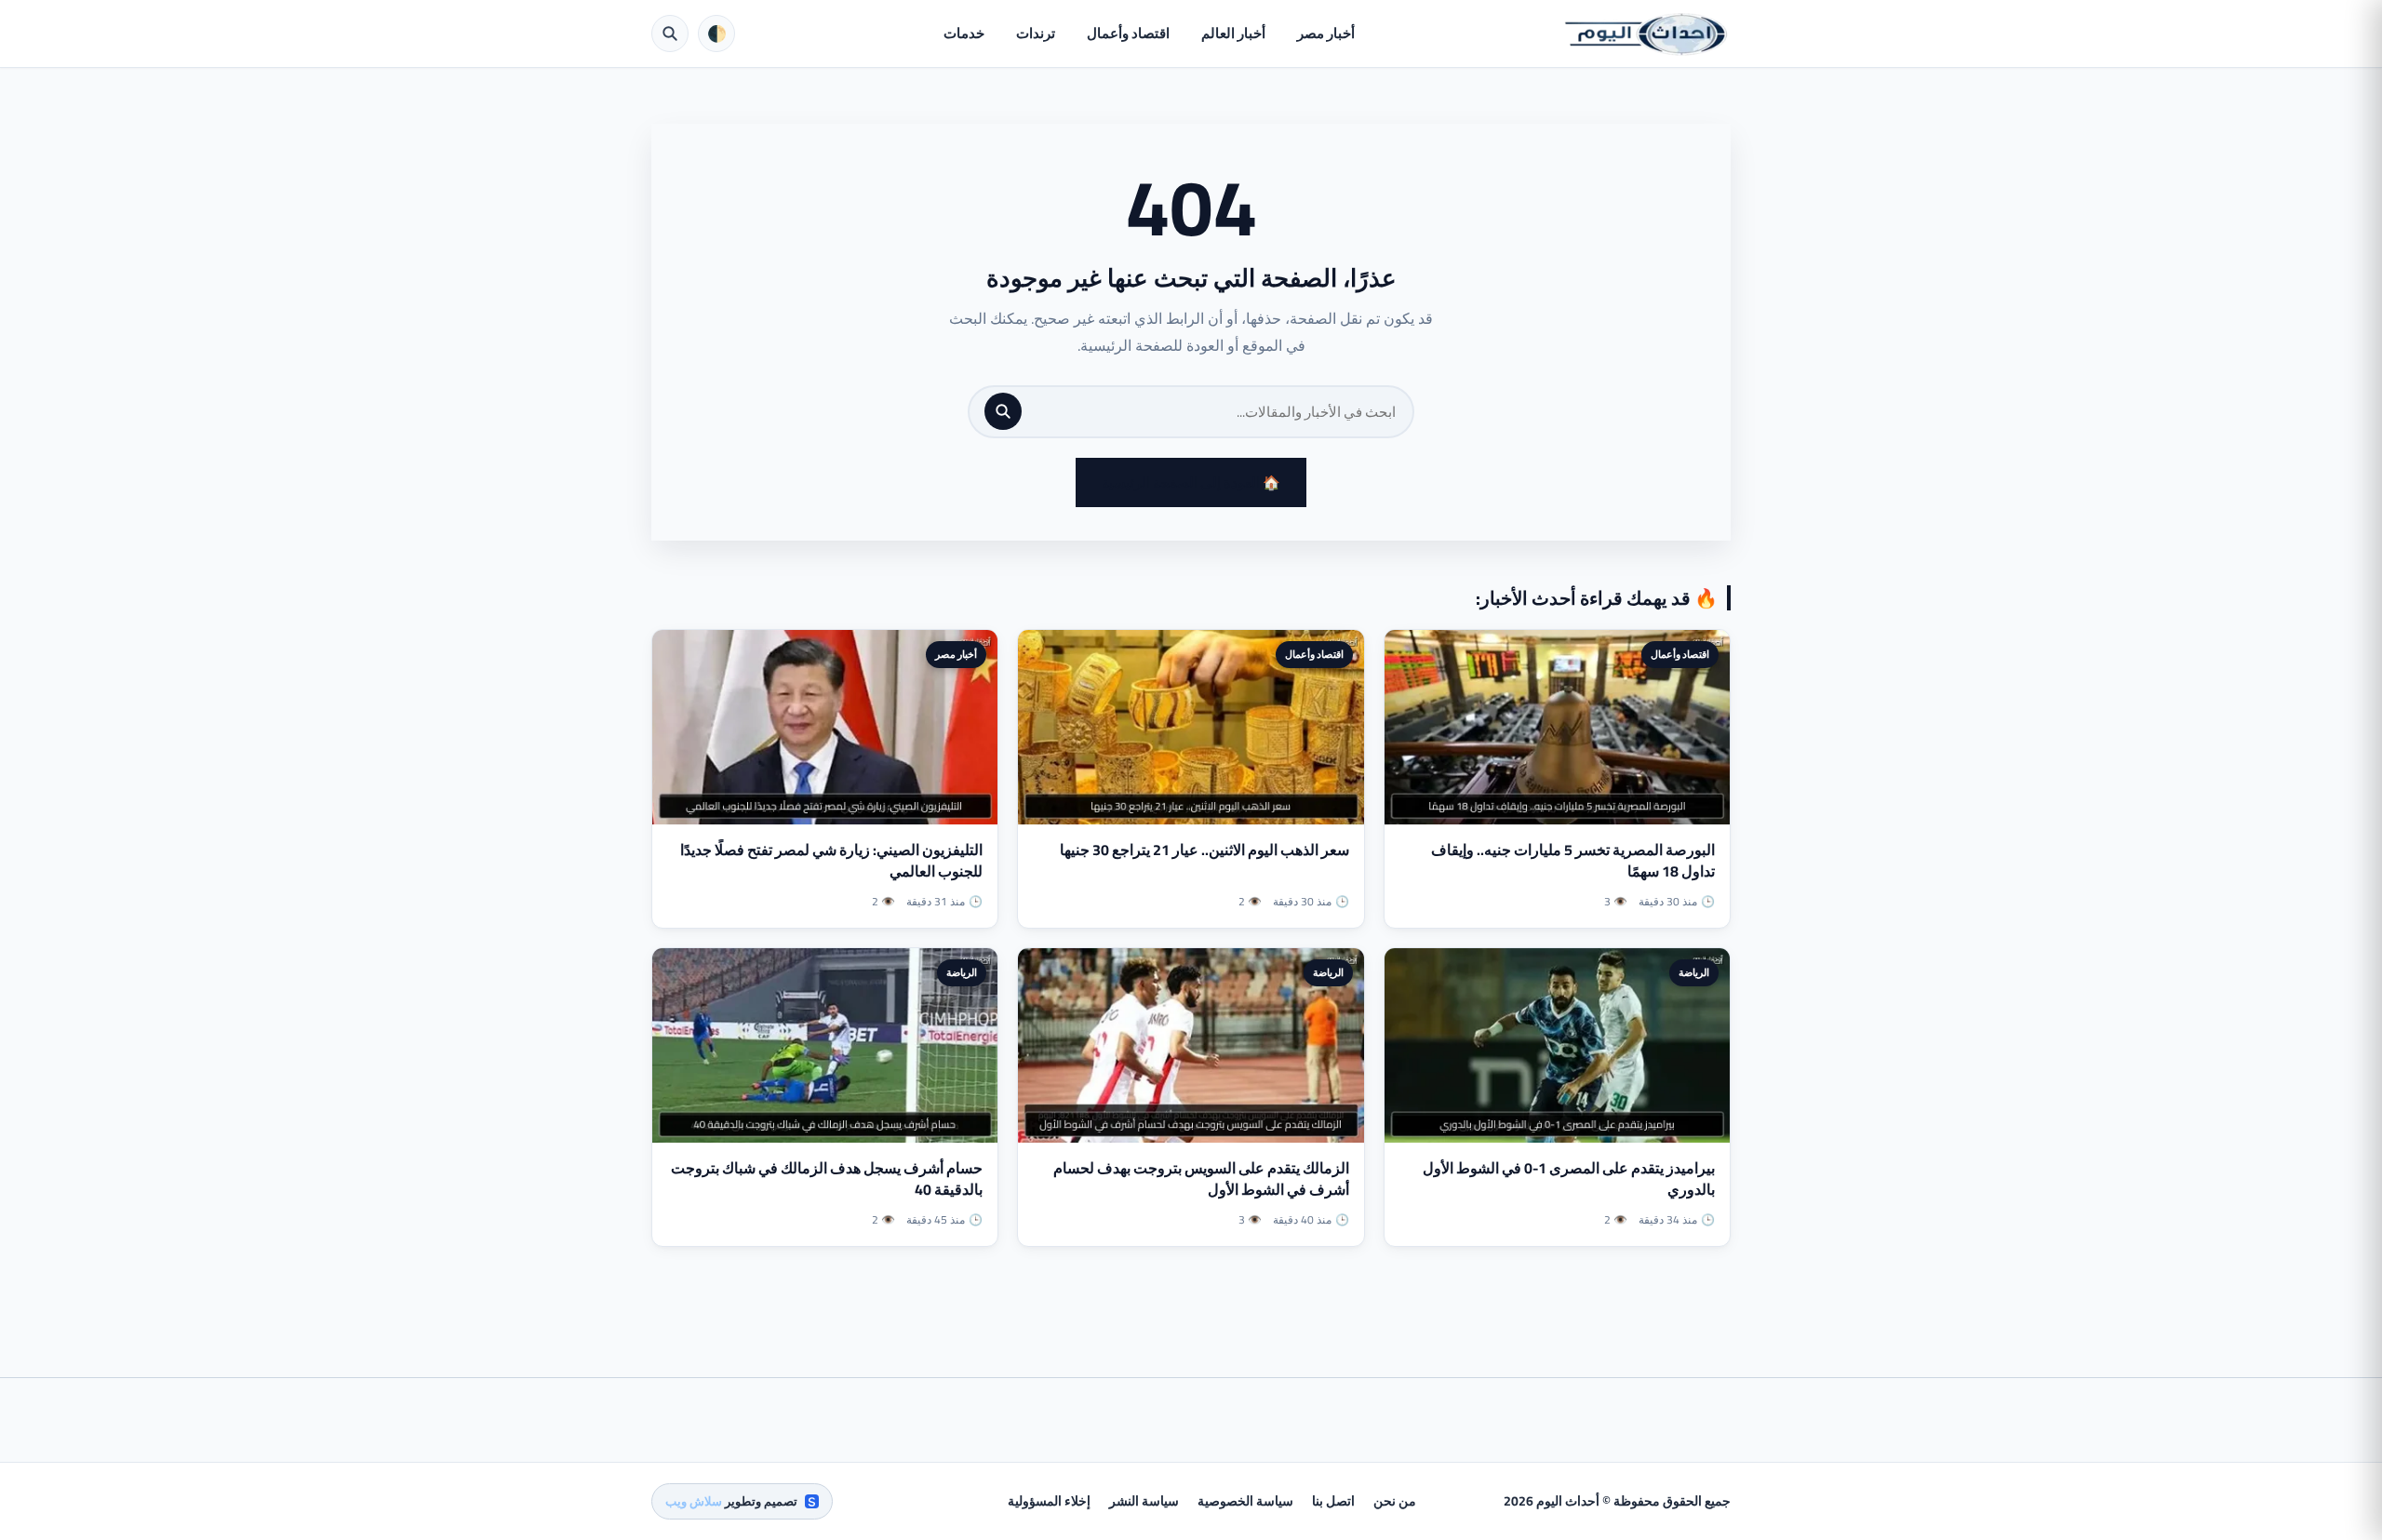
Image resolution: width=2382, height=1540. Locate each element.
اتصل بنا (1333, 1501)
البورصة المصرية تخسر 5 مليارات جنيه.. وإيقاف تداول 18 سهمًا (1573, 860)
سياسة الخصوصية (1245, 1501)
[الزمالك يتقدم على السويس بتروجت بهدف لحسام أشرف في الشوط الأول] (1191, 1045)
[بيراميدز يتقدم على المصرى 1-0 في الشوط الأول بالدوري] (1557, 1045)
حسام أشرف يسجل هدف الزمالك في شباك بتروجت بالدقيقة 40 (827, 1178)
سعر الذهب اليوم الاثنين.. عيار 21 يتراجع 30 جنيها (1204, 850)
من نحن (1395, 1501)
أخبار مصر (1326, 33)
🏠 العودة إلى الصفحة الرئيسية (1191, 482)
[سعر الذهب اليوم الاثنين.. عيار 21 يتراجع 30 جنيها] (1191, 727)
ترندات (1036, 33)
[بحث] (1003, 411)
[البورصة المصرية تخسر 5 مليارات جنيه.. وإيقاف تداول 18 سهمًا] (1557, 727)
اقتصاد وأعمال (1128, 33)
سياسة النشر (1144, 1501)
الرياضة (1694, 972)
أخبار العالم (1233, 33)
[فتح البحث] (670, 33)
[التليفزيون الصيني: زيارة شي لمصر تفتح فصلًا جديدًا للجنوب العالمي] (825, 727)
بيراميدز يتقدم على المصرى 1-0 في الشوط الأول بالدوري (1569, 1178)
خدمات (964, 33)
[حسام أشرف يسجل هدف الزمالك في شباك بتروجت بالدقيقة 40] (825, 1045)
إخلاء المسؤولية (1049, 1501)
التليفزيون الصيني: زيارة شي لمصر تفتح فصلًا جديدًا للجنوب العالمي (831, 860)
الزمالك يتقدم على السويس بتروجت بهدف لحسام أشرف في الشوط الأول (1201, 1178)
